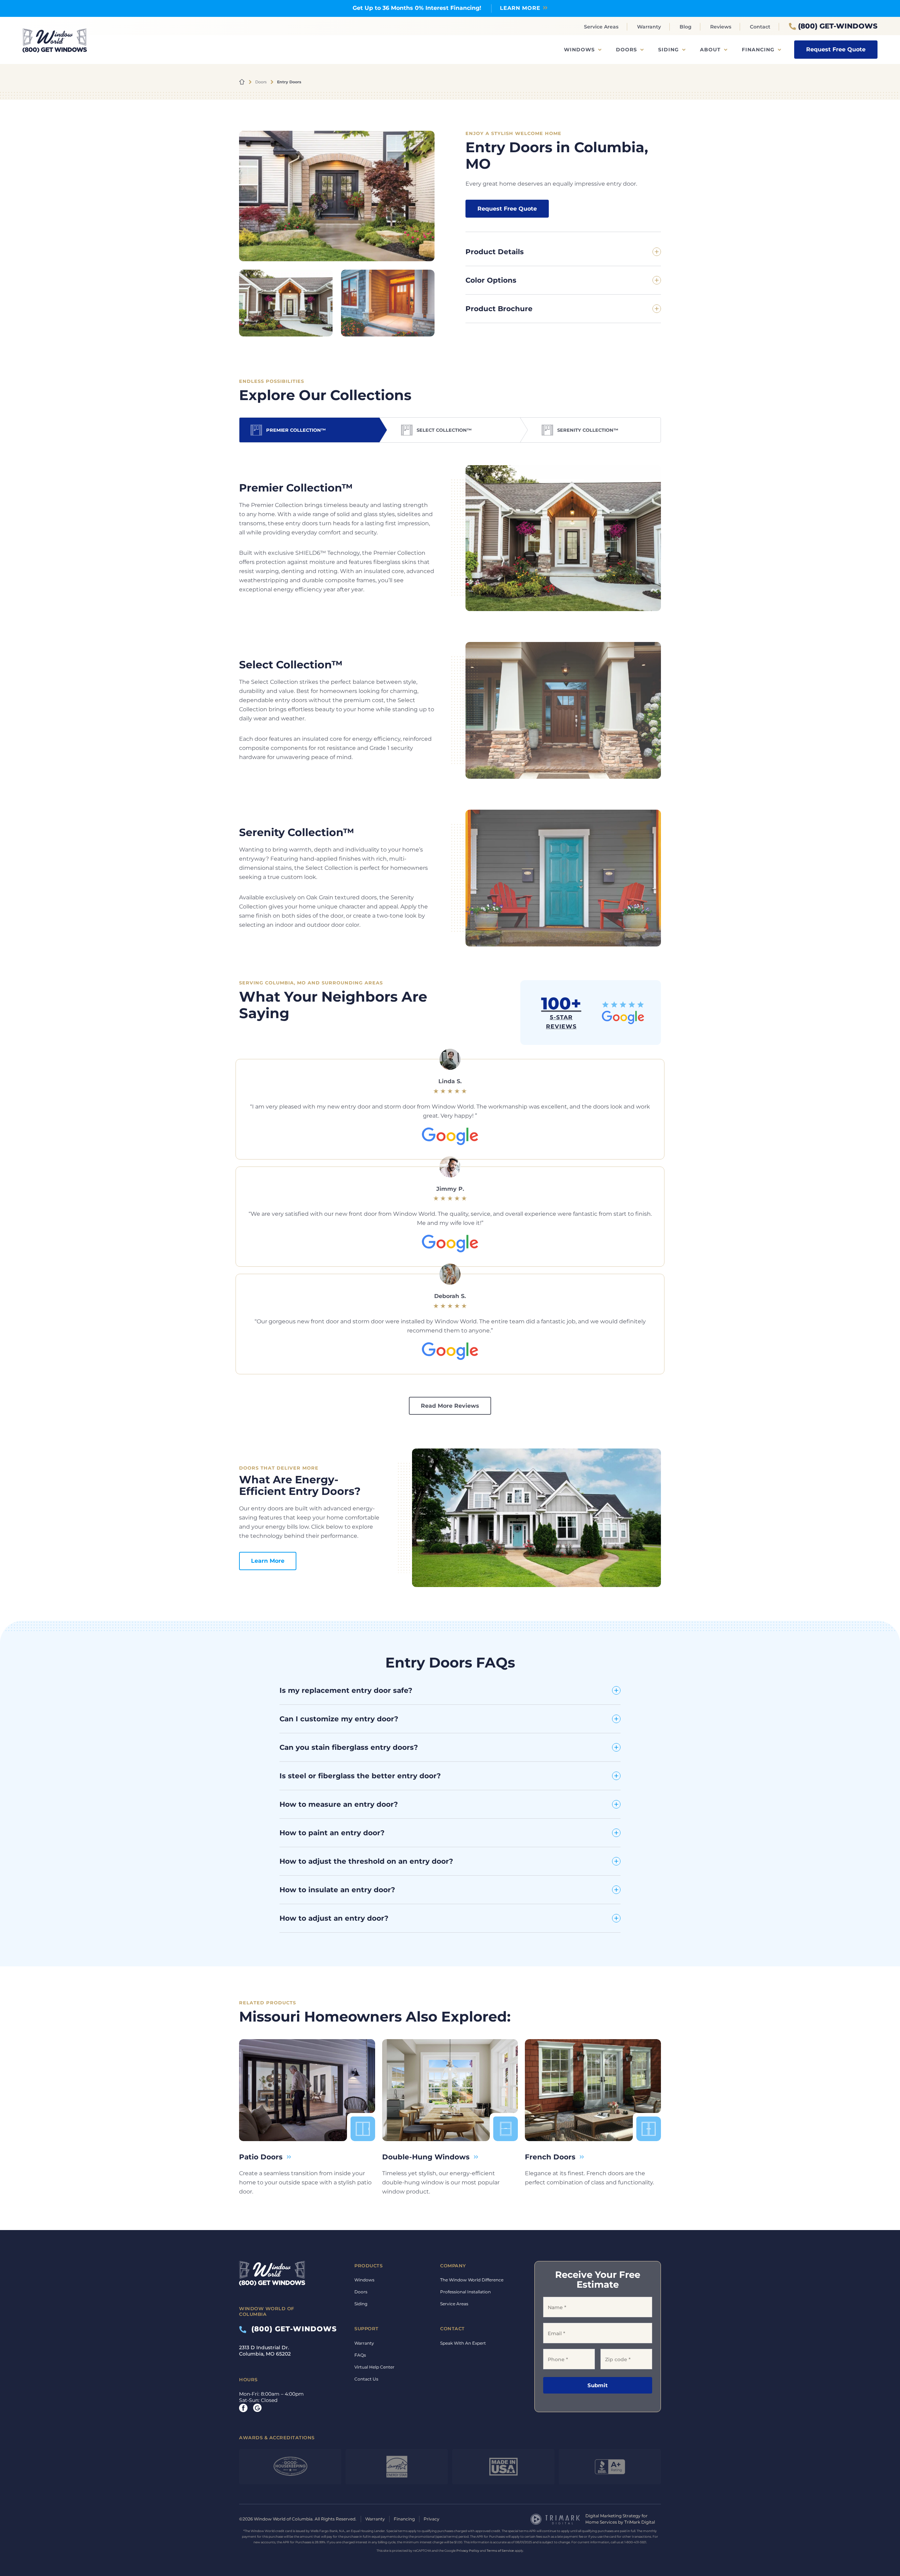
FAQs (360, 2355)
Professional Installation (465, 2292)
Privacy (432, 2519)
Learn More (268, 1561)
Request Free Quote (836, 49)
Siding (668, 50)
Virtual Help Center (374, 2367)
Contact (760, 27)
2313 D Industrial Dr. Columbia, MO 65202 (265, 2351)
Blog (686, 27)
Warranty (649, 27)
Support (367, 2328)
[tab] (309, 430)
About (710, 50)
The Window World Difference (472, 2280)
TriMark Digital (640, 2522)
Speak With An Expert (463, 2343)
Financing (758, 50)
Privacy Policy (468, 2551)
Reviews (721, 27)
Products (368, 2266)
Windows (579, 50)
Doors (626, 50)
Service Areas (601, 27)
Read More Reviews (450, 1406)
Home (242, 82)
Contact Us (366, 2379)
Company (453, 2266)
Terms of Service (500, 2551)
